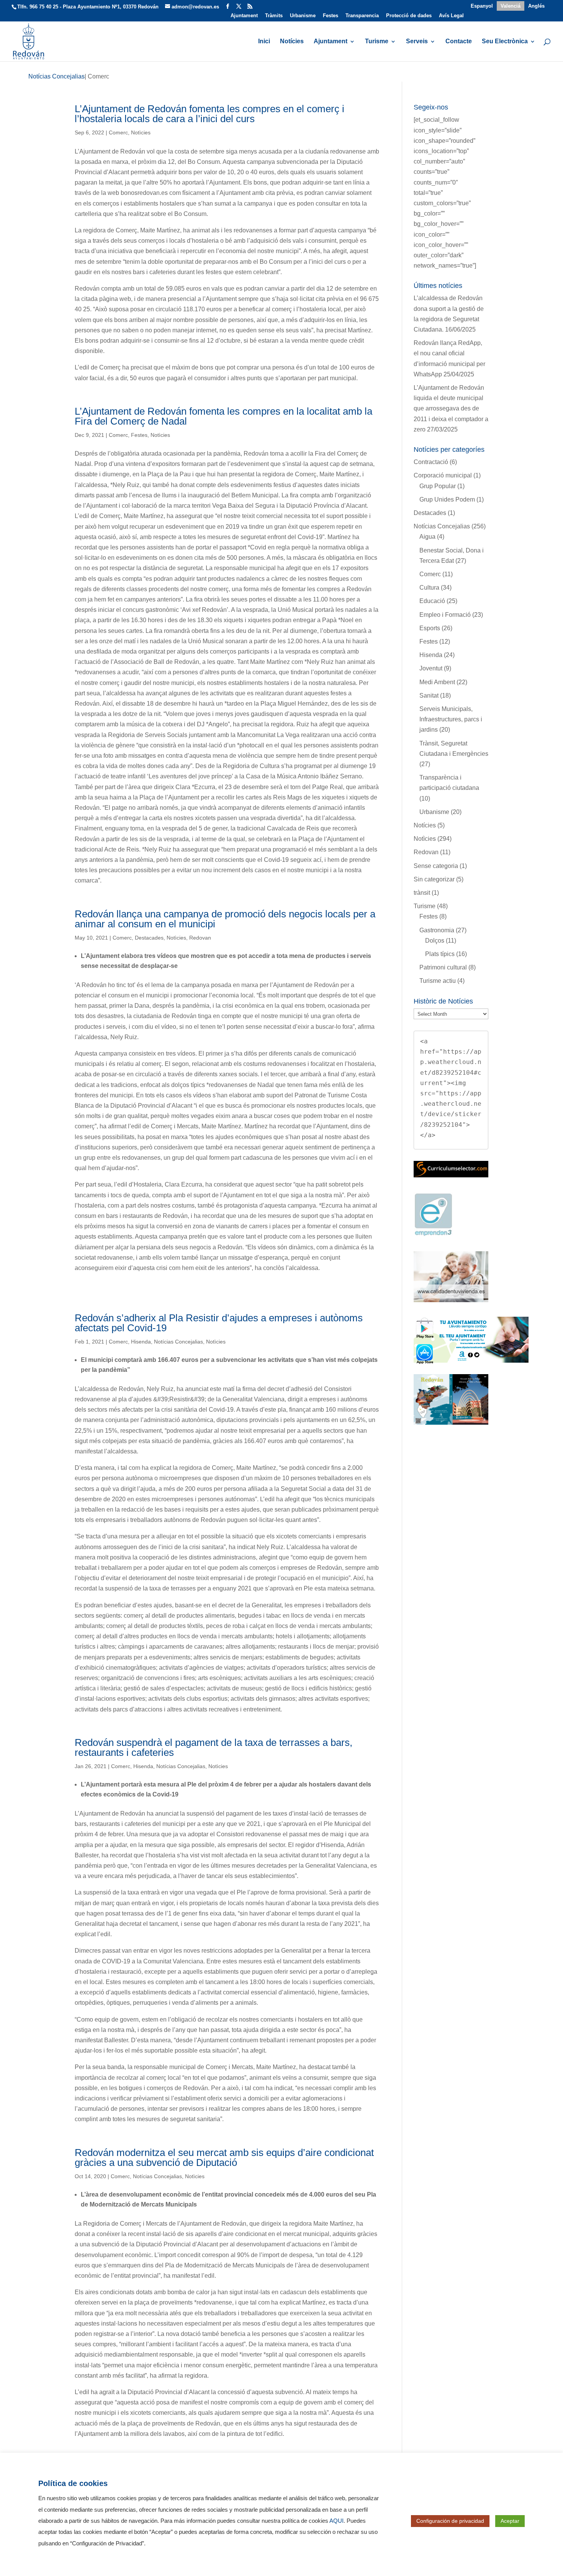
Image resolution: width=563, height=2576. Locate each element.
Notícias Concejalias (178, 1342)
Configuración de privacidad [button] (450, 2521)
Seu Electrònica (505, 42)
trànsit (422, 893)
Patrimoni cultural (443, 967)
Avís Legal (451, 16)
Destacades (149, 938)
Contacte (459, 42)
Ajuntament (244, 16)
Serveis (417, 42)
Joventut (431, 668)
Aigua (427, 537)
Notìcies (141, 132)
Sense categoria (436, 866)
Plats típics (440, 954)
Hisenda (141, 1342)
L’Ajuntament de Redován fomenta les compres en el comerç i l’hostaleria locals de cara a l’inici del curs (209, 114)
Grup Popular (438, 486)
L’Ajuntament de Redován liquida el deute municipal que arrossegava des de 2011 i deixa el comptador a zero (451, 409)
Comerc (118, 132)
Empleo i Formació (445, 615)
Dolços (435, 941)
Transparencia (362, 16)
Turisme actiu (438, 981)
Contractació (431, 462)
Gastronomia (437, 930)
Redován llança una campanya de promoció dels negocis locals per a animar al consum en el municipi (225, 919)
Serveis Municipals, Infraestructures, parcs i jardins (451, 719)
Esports (430, 628)
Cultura (429, 588)
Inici (264, 42)
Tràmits (274, 16)
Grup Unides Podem (447, 499)
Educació (432, 601)
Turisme (377, 42)
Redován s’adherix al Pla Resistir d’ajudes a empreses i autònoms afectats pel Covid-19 (219, 1323)
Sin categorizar (434, 879)
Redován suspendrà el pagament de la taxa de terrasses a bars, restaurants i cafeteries (214, 1747)
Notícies (292, 42)
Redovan (200, 938)
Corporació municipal (443, 475)
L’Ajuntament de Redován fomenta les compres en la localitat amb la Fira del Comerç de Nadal (223, 416)
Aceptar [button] (510, 2521)
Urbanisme (303, 16)
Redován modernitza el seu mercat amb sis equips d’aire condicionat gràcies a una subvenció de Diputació (224, 2158)
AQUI (336, 2521)
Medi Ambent (437, 682)
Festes (331, 16)
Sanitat (429, 695)
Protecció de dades (409, 16)
